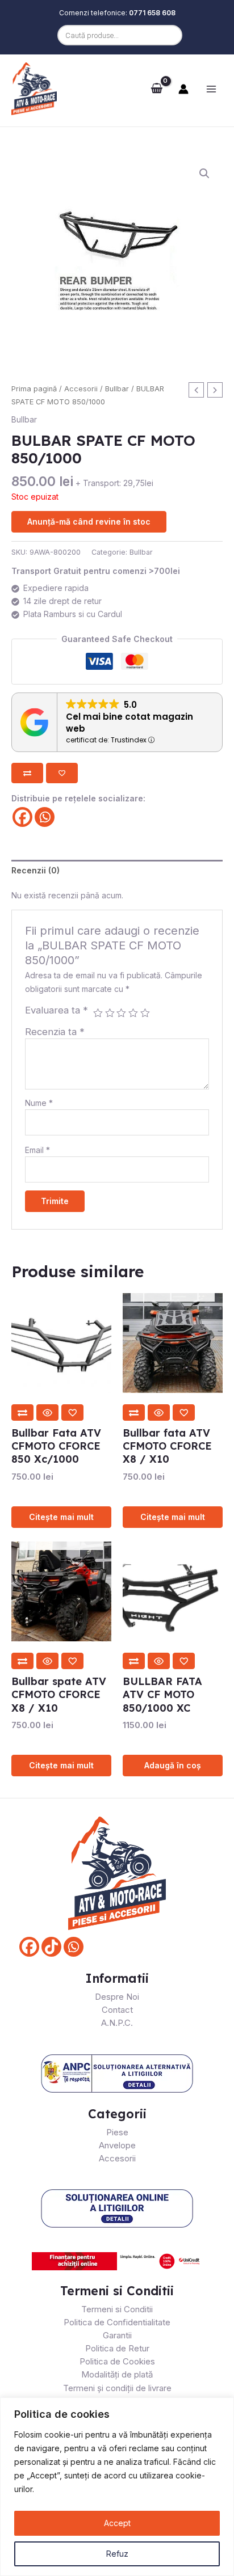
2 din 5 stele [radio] (110, 1013)
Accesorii (81, 389)
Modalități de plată (117, 2374)
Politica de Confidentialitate (117, 2322)
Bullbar (117, 389)
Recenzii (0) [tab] (35, 870)
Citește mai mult (61, 1517)
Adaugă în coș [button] (173, 1765)
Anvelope (117, 2145)
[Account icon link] (183, 89)
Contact (117, 2010)
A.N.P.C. (117, 2023)
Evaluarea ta (57, 1010)
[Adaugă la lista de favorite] (62, 773)
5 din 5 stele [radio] (145, 1013)
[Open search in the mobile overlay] (117, 35)
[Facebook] (22, 817)
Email (37, 1150)
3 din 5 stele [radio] (121, 1013)
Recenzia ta (55, 1032)
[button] (204, 174)
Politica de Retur (117, 2348)
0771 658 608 (152, 13)
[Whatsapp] (45, 817)
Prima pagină (34, 389)
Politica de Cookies (117, 2361)
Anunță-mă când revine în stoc (89, 521)
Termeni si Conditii (117, 2309)
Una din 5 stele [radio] (98, 1013)
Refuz (117, 2554)
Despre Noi (117, 1997)
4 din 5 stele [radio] (133, 1013)
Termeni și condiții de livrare (117, 2388)
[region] (117, 2487)
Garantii (117, 2335)
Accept (117, 2523)
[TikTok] (51, 1947)
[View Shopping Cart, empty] (156, 88)
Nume (39, 1103)
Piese (117, 2132)
